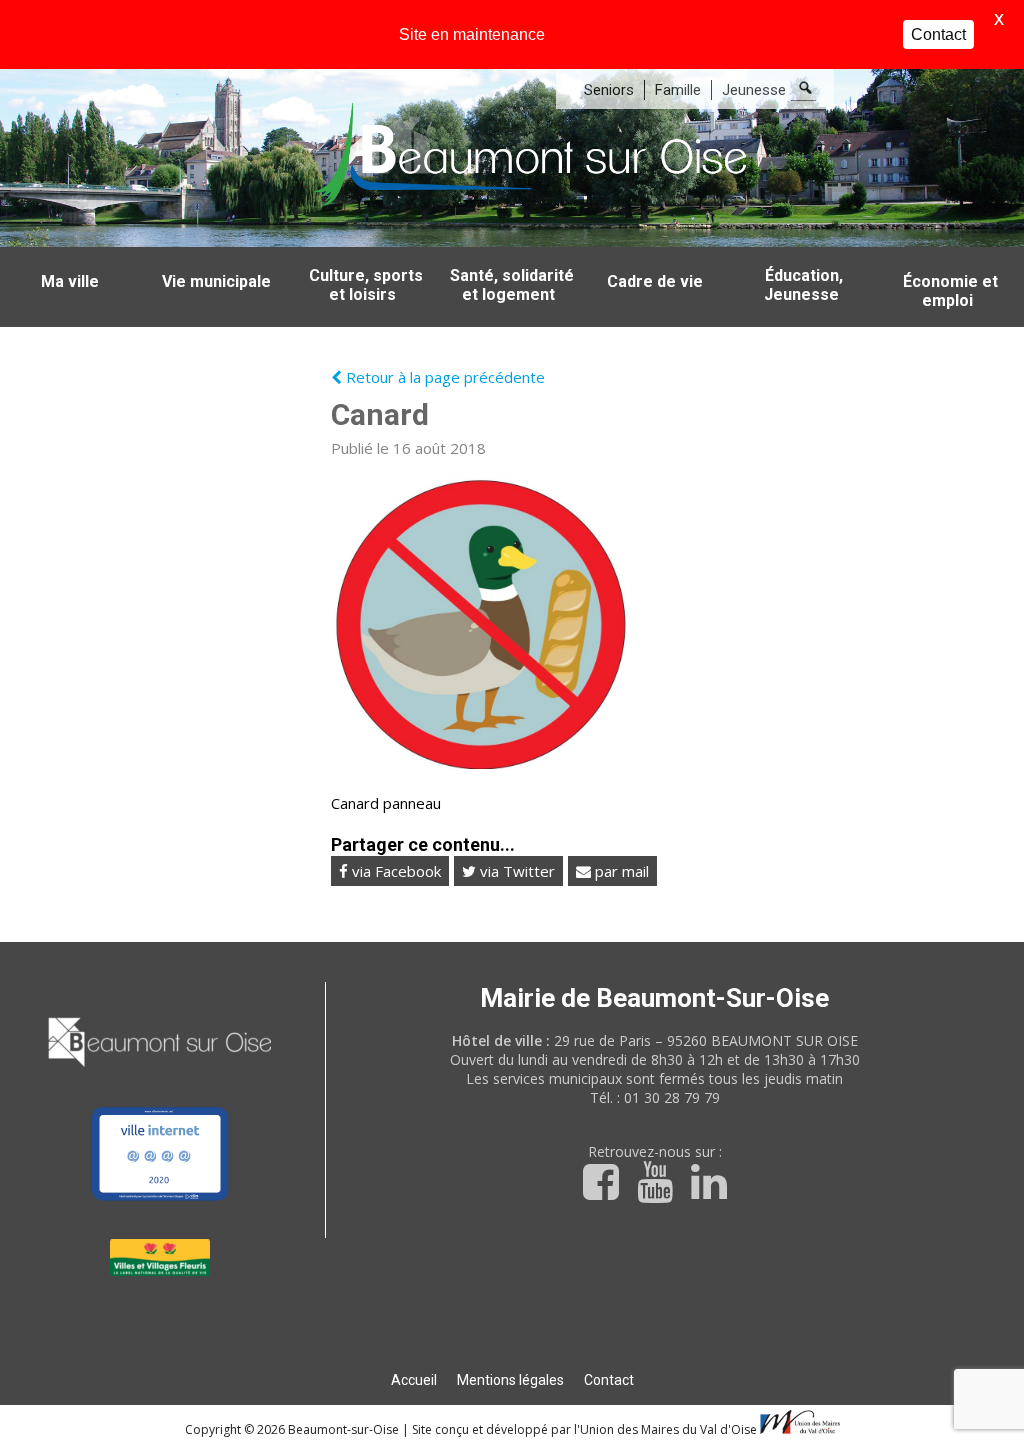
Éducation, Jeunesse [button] (804, 285)
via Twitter (515, 871)
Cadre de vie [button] (655, 281)
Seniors (609, 90)
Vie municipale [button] (216, 281)
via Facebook (394, 871)
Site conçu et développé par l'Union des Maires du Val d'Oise (584, 1429)
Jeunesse (754, 90)
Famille (678, 90)
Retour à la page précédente (443, 377)
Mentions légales (510, 1380)
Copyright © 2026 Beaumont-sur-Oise (293, 1429)
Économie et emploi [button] (950, 291)
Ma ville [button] (70, 281)
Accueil (414, 1380)
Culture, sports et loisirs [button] (366, 285)
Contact (609, 1380)
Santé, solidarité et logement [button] (512, 285)
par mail (620, 871)
